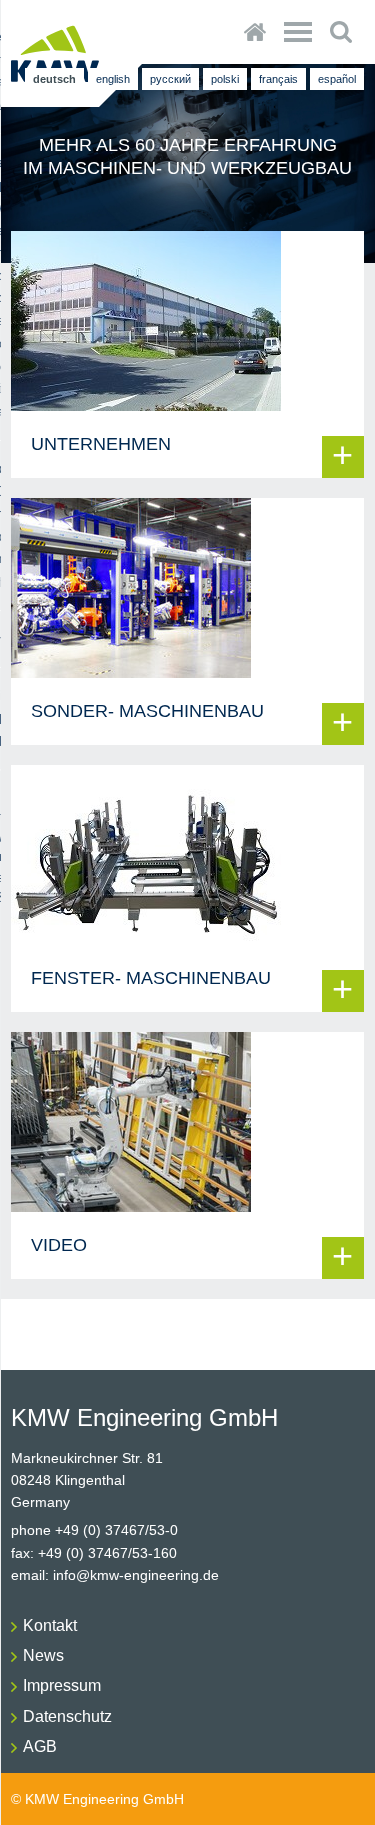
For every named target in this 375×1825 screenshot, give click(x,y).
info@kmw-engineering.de (136, 1575)
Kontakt (50, 1625)
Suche (341, 32)
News (43, 1655)
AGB (40, 1746)
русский (170, 79)
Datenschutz (67, 1716)
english (113, 79)
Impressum (62, 1685)
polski (225, 79)
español (337, 79)
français (278, 79)
